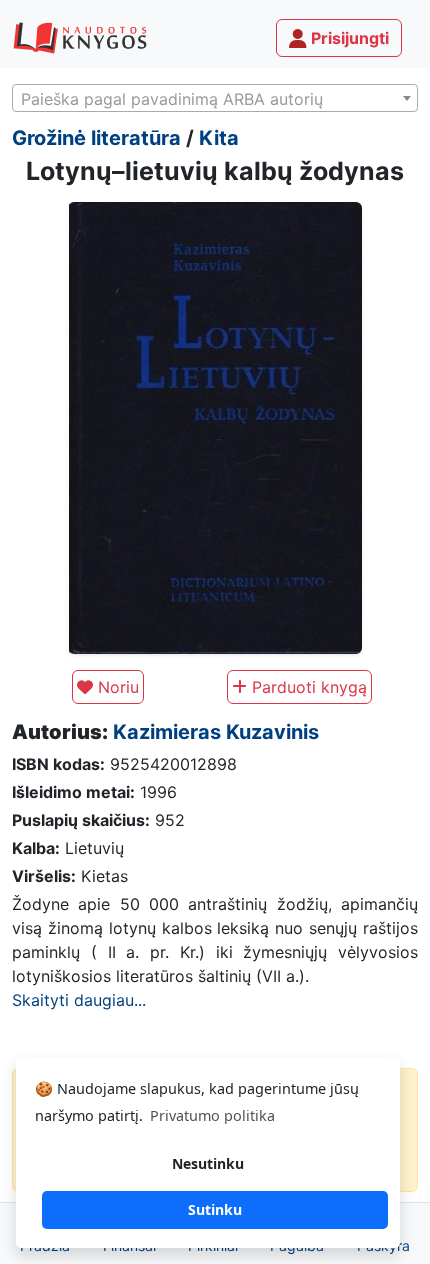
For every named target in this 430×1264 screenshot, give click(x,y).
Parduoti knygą (307, 687)
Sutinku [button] (215, 1209)
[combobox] (215, 98)
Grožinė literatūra (96, 138)
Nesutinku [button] (208, 1163)
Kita (219, 138)
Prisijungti (348, 38)
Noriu (116, 687)
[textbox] (215, 99)
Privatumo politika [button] (212, 1115)
